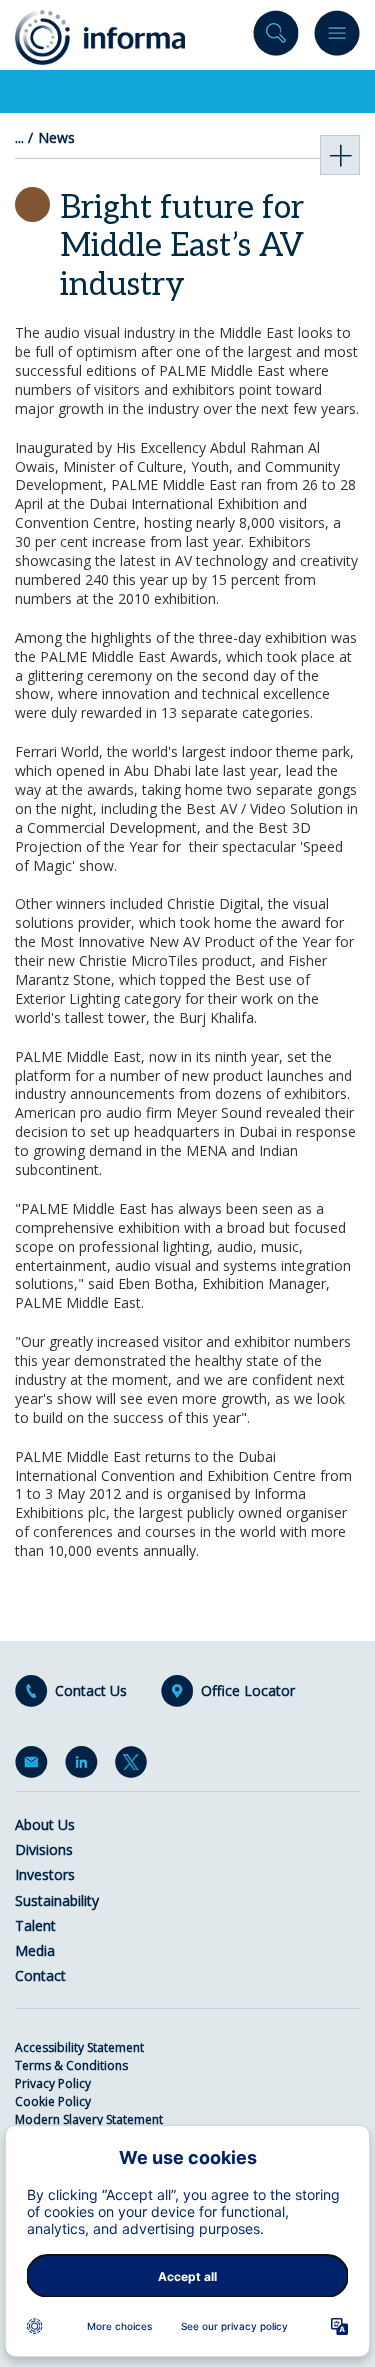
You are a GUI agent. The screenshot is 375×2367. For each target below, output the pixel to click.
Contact (40, 1975)
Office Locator (248, 1691)
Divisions (44, 1849)
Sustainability (57, 1900)
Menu (337, 37)
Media (35, 1950)
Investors (45, 1874)
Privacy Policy (53, 2083)
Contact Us (91, 1691)
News (56, 138)
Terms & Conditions (71, 2065)
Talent (35, 1925)
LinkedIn (85, 1766)
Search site (276, 37)
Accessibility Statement (79, 2047)
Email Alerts (35, 1766)
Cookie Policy (53, 2101)
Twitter (135, 1766)
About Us (45, 1824)
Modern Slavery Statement (89, 2119)
